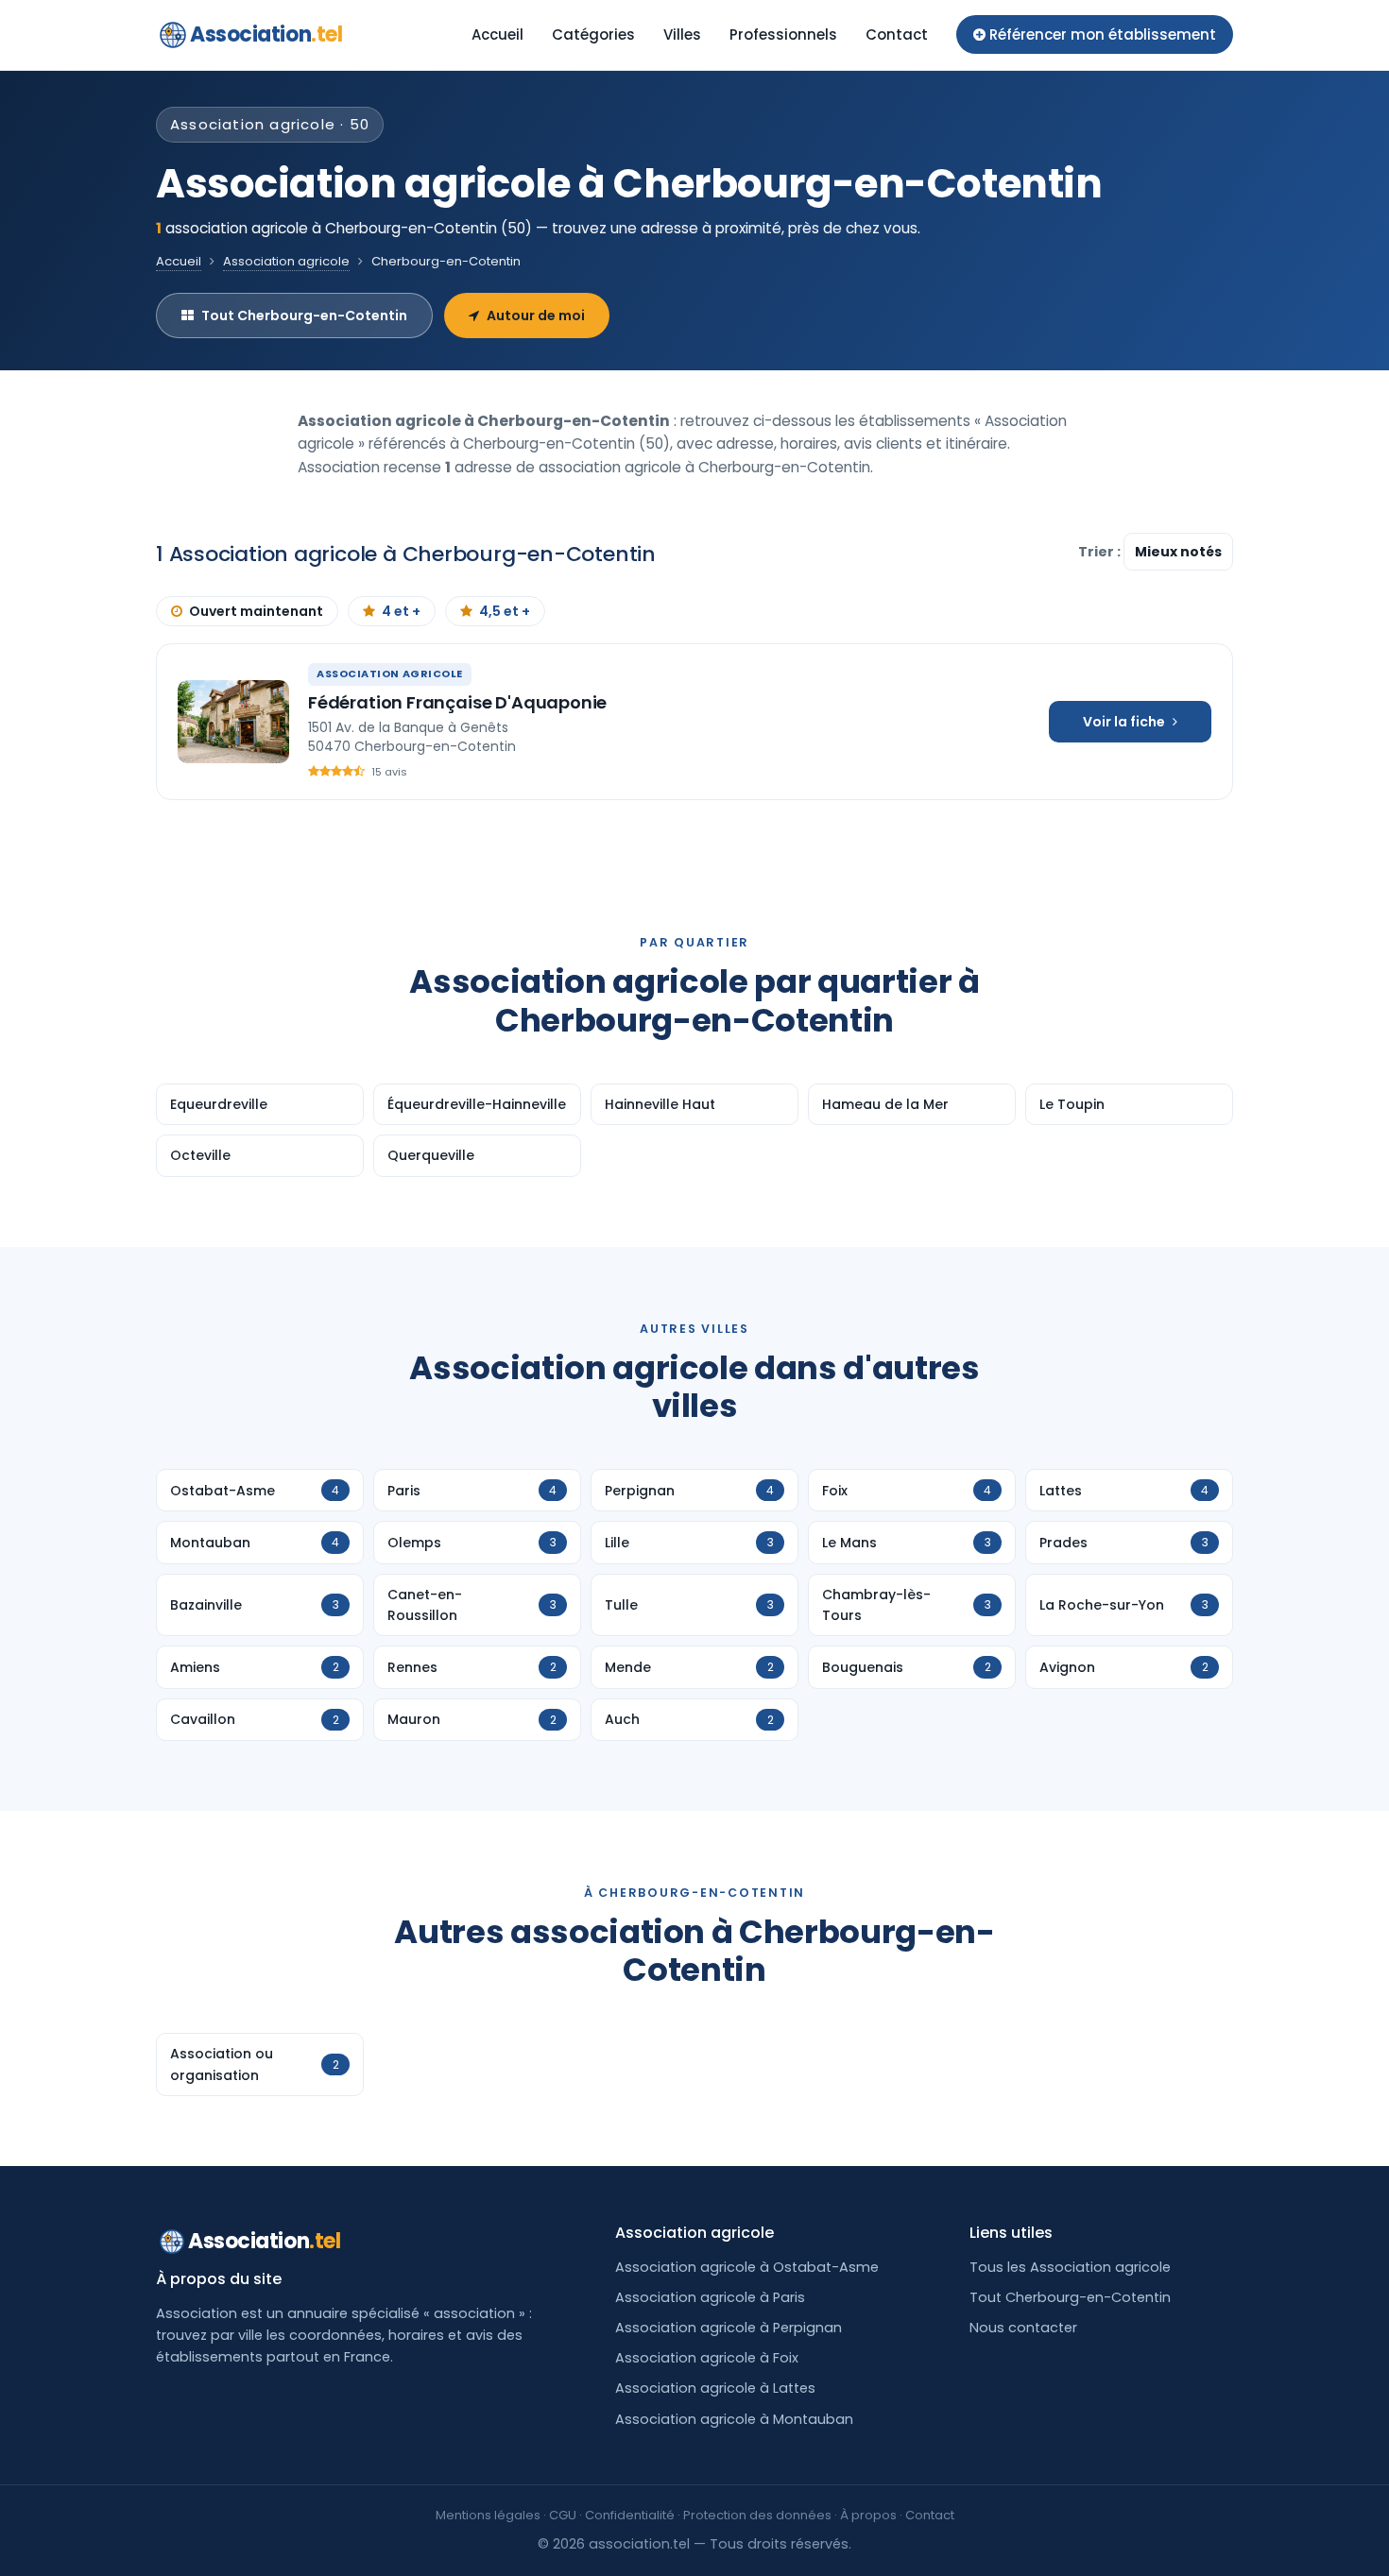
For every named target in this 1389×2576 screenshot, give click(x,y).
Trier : (1101, 552)
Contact (897, 34)
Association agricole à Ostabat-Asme (747, 2267)
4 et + (401, 611)
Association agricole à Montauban (734, 2419)
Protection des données (757, 2515)
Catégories (593, 34)
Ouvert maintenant (256, 611)
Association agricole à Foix (707, 2358)
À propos (868, 2515)
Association (266, 34)
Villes (682, 34)
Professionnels (783, 34)
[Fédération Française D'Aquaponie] (233, 722)
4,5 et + (505, 611)
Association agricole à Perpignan (729, 2328)
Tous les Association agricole (1070, 2267)
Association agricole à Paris (710, 2297)
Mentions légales (488, 2515)
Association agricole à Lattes (715, 2388)
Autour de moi (536, 316)
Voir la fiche (1124, 722)
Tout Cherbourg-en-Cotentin (304, 316)
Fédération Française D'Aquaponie (457, 702)
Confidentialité (630, 2515)
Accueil (497, 34)
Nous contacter (1023, 2328)
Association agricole (286, 261)
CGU (563, 2515)
